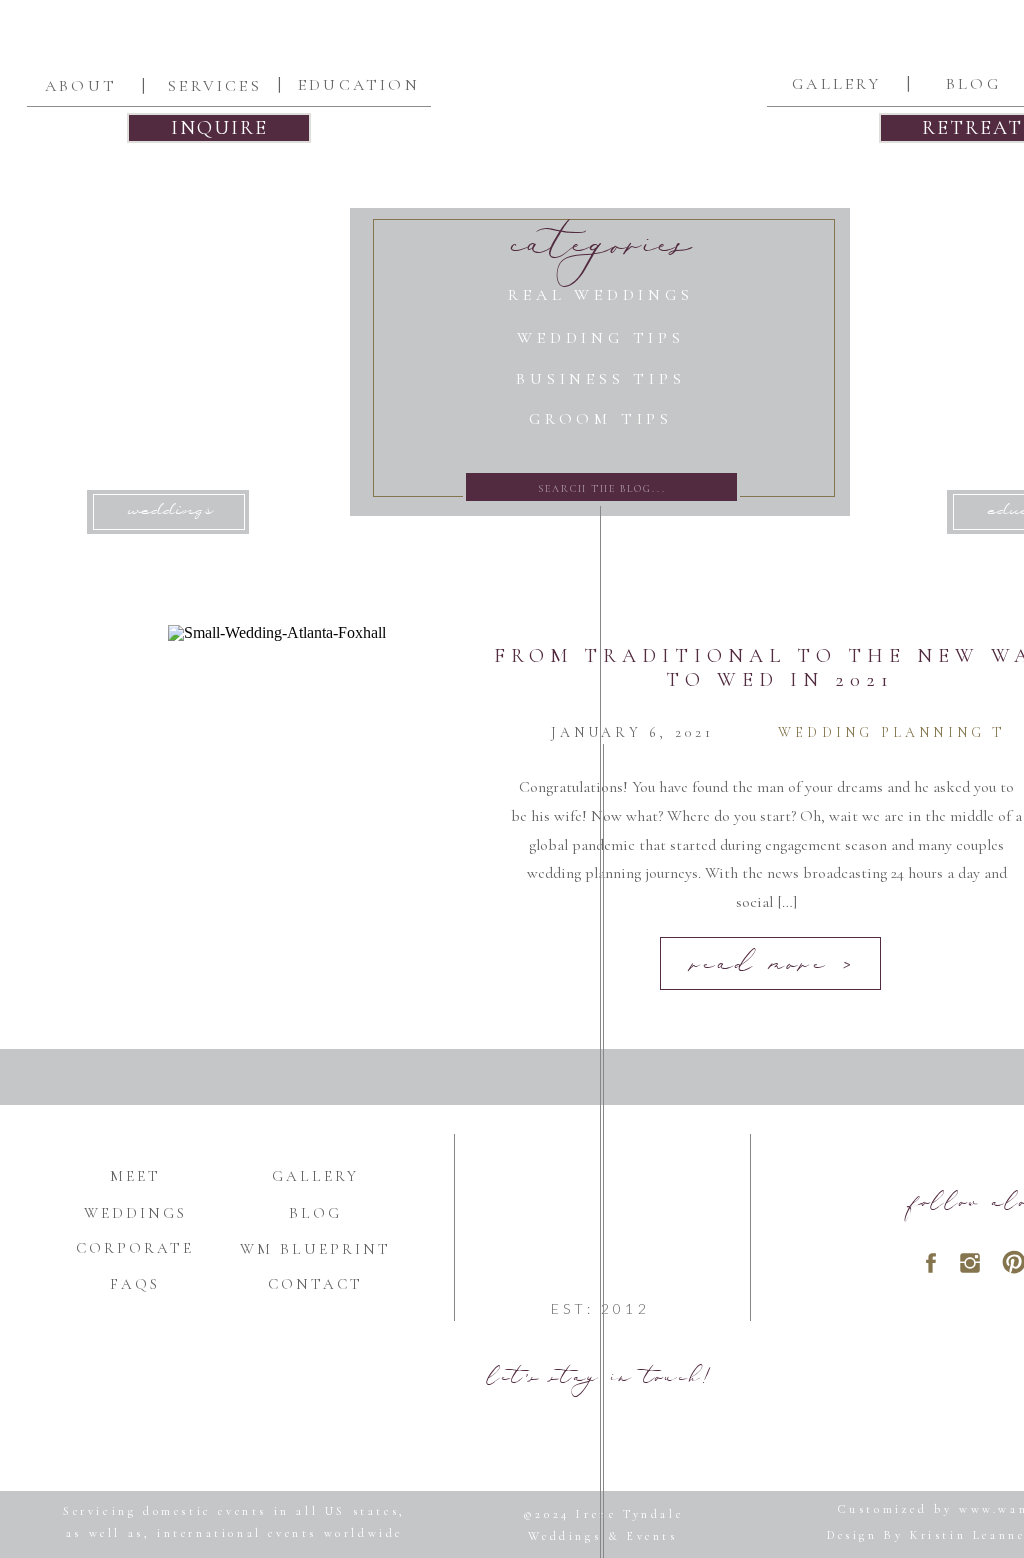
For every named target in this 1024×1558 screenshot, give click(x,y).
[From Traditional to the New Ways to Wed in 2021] (318, 813)
